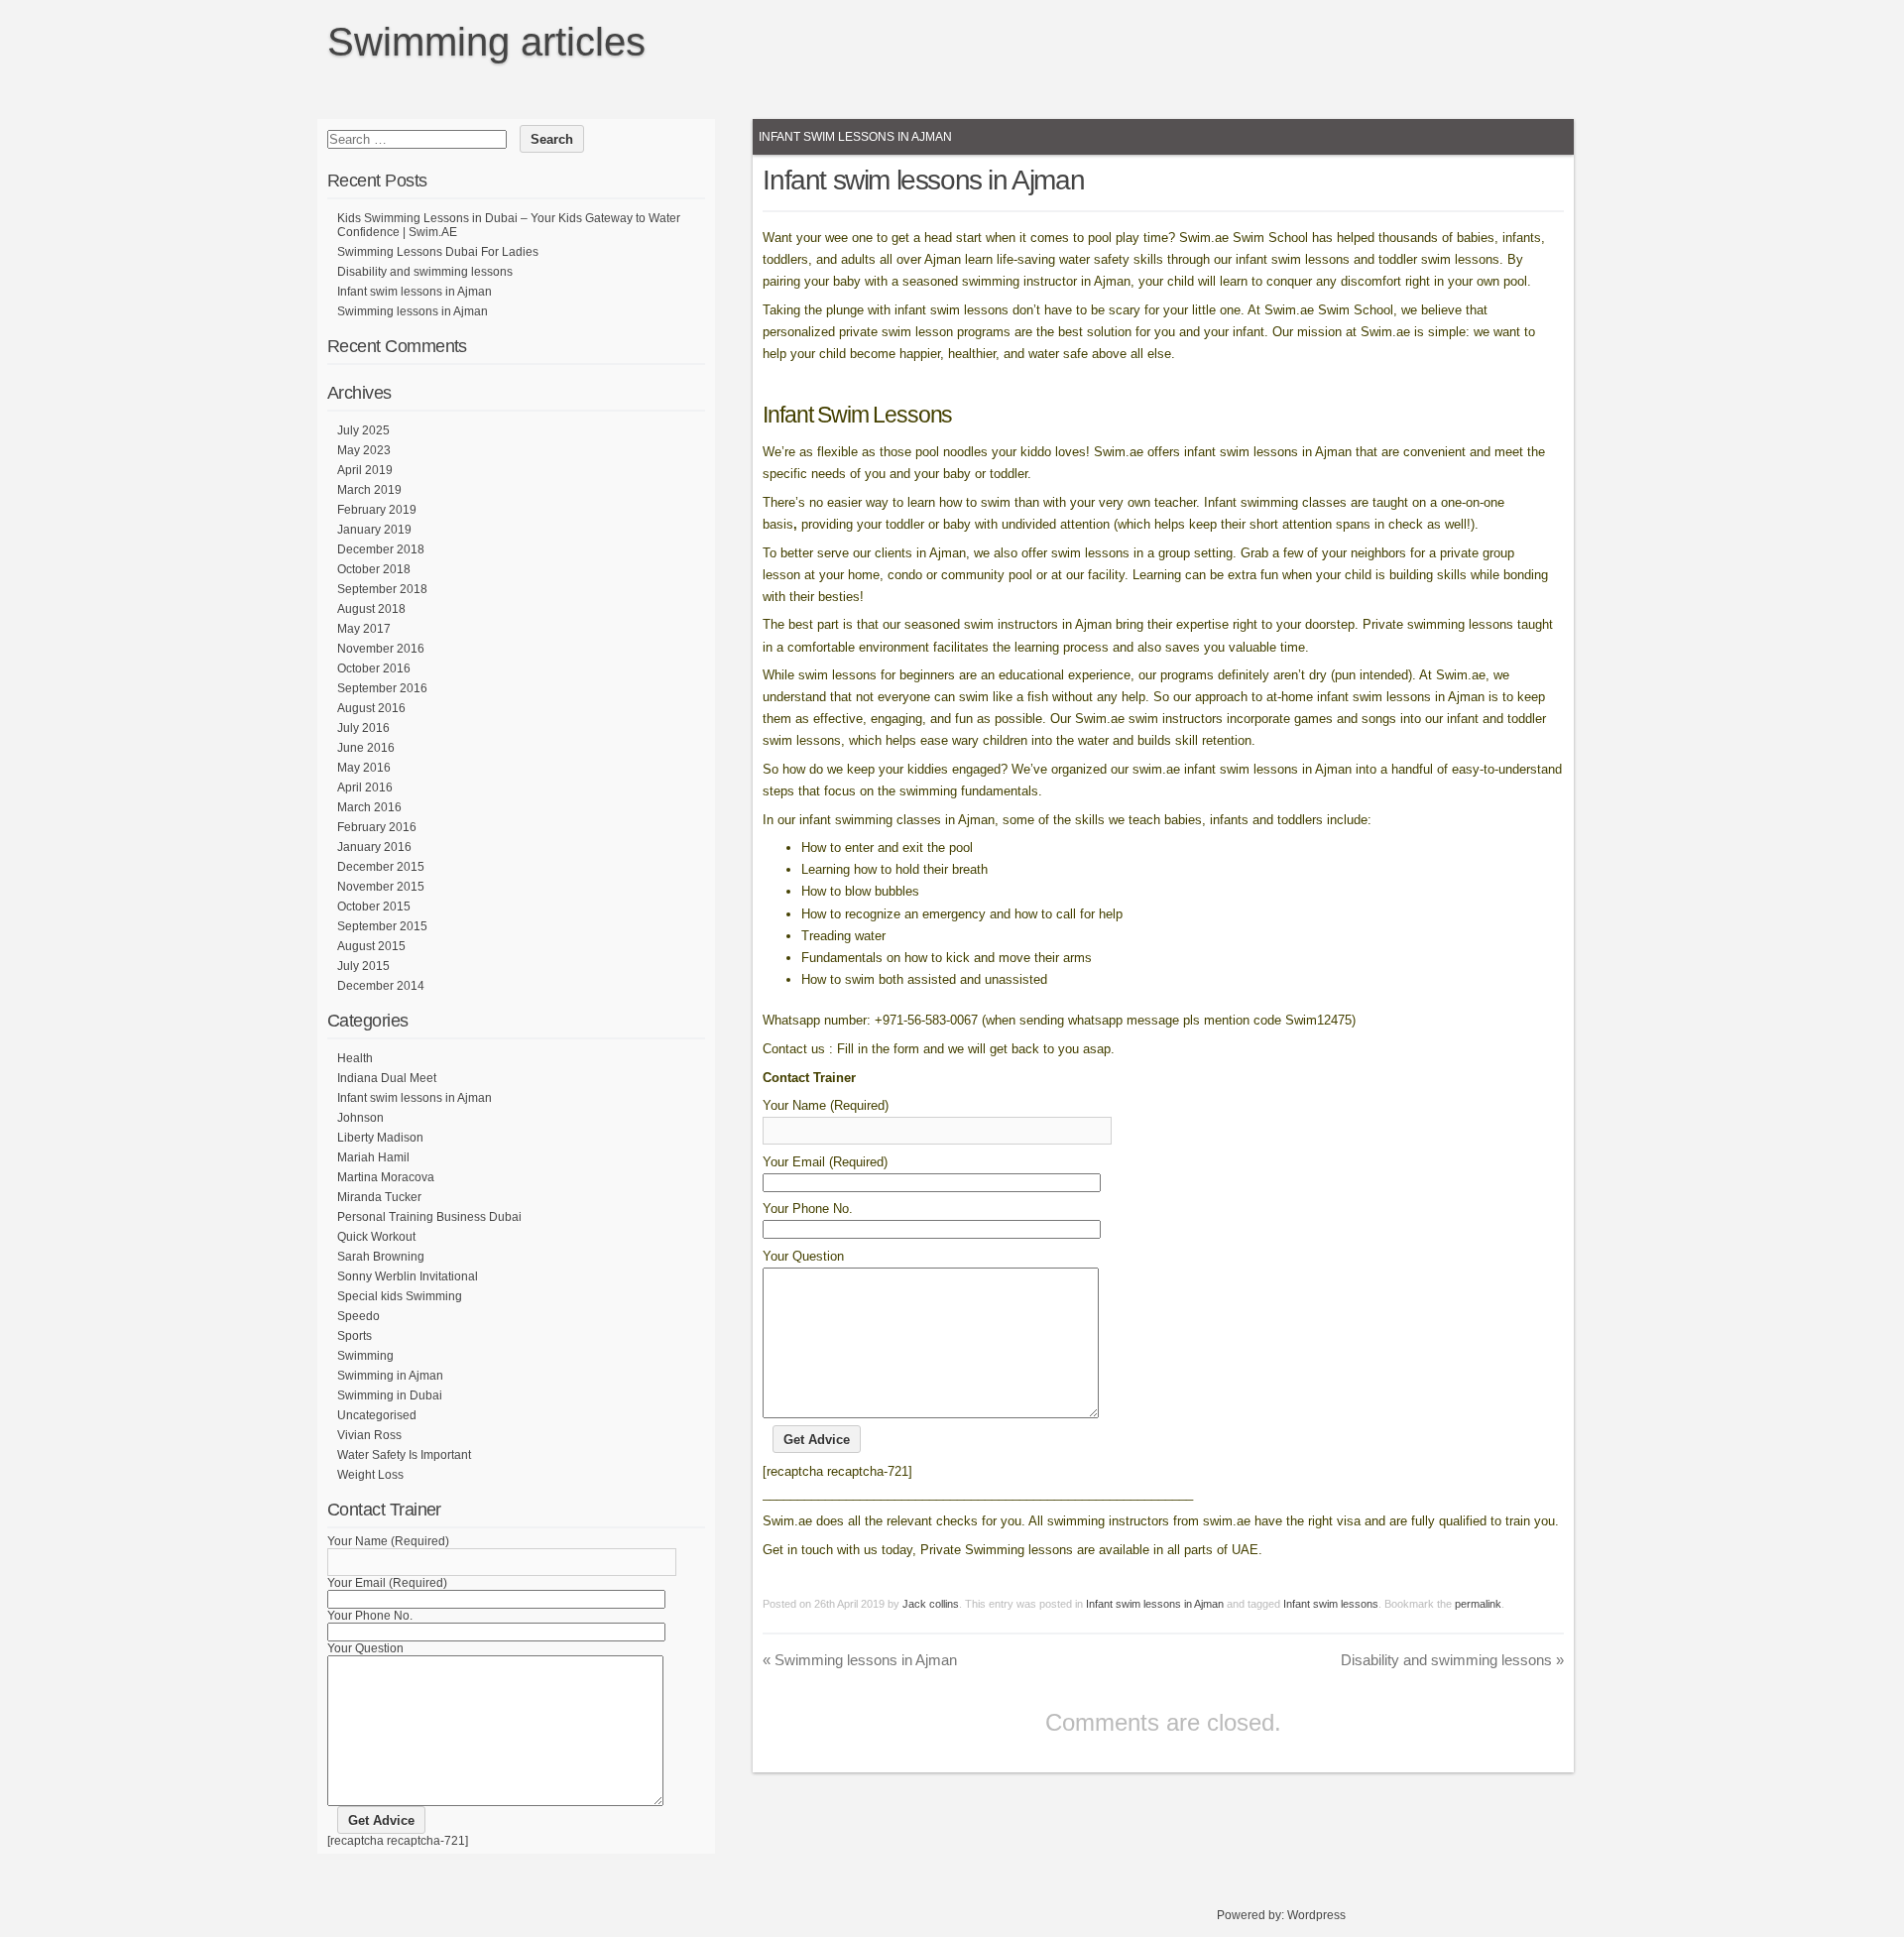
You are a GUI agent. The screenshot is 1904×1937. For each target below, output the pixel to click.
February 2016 (377, 827)
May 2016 (364, 768)
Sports (355, 1336)
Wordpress (1316, 1915)
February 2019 (377, 510)
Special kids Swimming (400, 1296)
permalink (1478, 1604)
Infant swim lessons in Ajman (855, 137)
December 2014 (381, 986)
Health (355, 1058)
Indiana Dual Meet (387, 1078)
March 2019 (369, 490)
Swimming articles (486, 42)
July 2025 (363, 430)
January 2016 (374, 847)
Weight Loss (370, 1475)
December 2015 (381, 867)
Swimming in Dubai (390, 1395)
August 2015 (371, 946)
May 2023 (364, 450)
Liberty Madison (380, 1138)
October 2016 (374, 668)
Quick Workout (376, 1237)
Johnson (360, 1118)
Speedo (358, 1316)
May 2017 (364, 629)
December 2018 (381, 549)
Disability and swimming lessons (1452, 1660)
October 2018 (374, 569)
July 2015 (363, 966)
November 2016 (381, 649)
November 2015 (381, 887)
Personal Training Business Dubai (429, 1217)
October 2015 (374, 907)
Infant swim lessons (1331, 1604)
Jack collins (931, 1604)
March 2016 (369, 807)
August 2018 (371, 609)
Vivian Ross (369, 1435)
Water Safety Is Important (404, 1455)
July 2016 (363, 728)
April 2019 (365, 470)
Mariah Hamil (373, 1157)
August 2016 (371, 708)
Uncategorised (377, 1415)
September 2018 (382, 589)
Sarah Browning (381, 1257)
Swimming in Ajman (390, 1376)
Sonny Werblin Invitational (408, 1276)
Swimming (365, 1356)
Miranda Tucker (379, 1197)
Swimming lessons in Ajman (860, 1660)
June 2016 (366, 748)
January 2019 (374, 530)
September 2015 (382, 926)
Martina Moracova (386, 1177)
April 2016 (365, 787)
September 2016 (382, 688)
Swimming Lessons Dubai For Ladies (438, 252)
